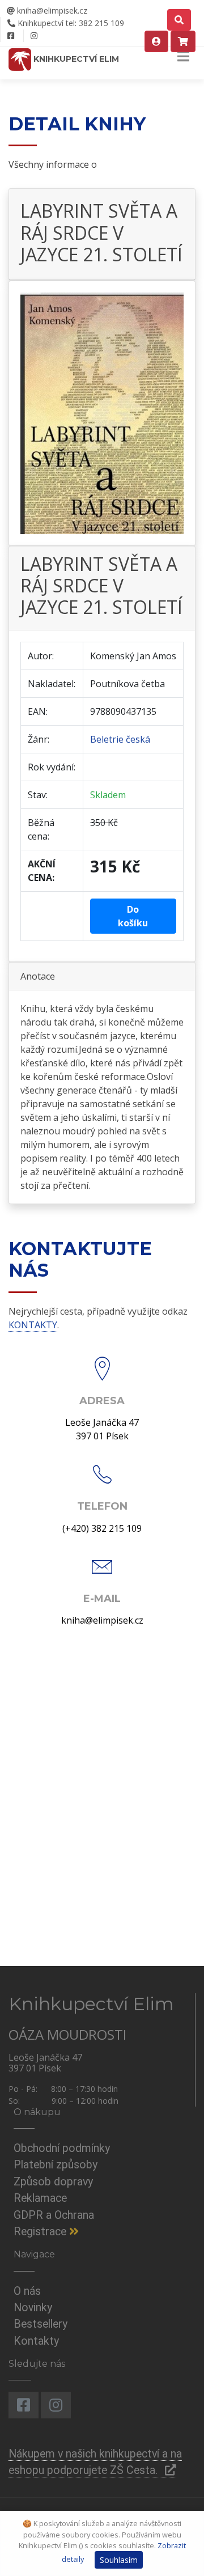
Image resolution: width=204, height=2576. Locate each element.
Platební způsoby (56, 2165)
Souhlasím (119, 2560)
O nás (27, 2291)
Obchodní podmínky (62, 2148)
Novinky (33, 2308)
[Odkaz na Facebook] (10, 36)
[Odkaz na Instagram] (34, 36)
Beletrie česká (120, 739)
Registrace (41, 2232)
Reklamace (40, 2198)
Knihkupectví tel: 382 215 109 (70, 23)
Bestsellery (41, 2324)
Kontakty (36, 2341)
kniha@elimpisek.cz (51, 10)
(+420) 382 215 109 (102, 1528)
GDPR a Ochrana (54, 2215)
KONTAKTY (33, 1325)
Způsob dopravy (53, 2182)
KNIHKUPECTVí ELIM (75, 59)
